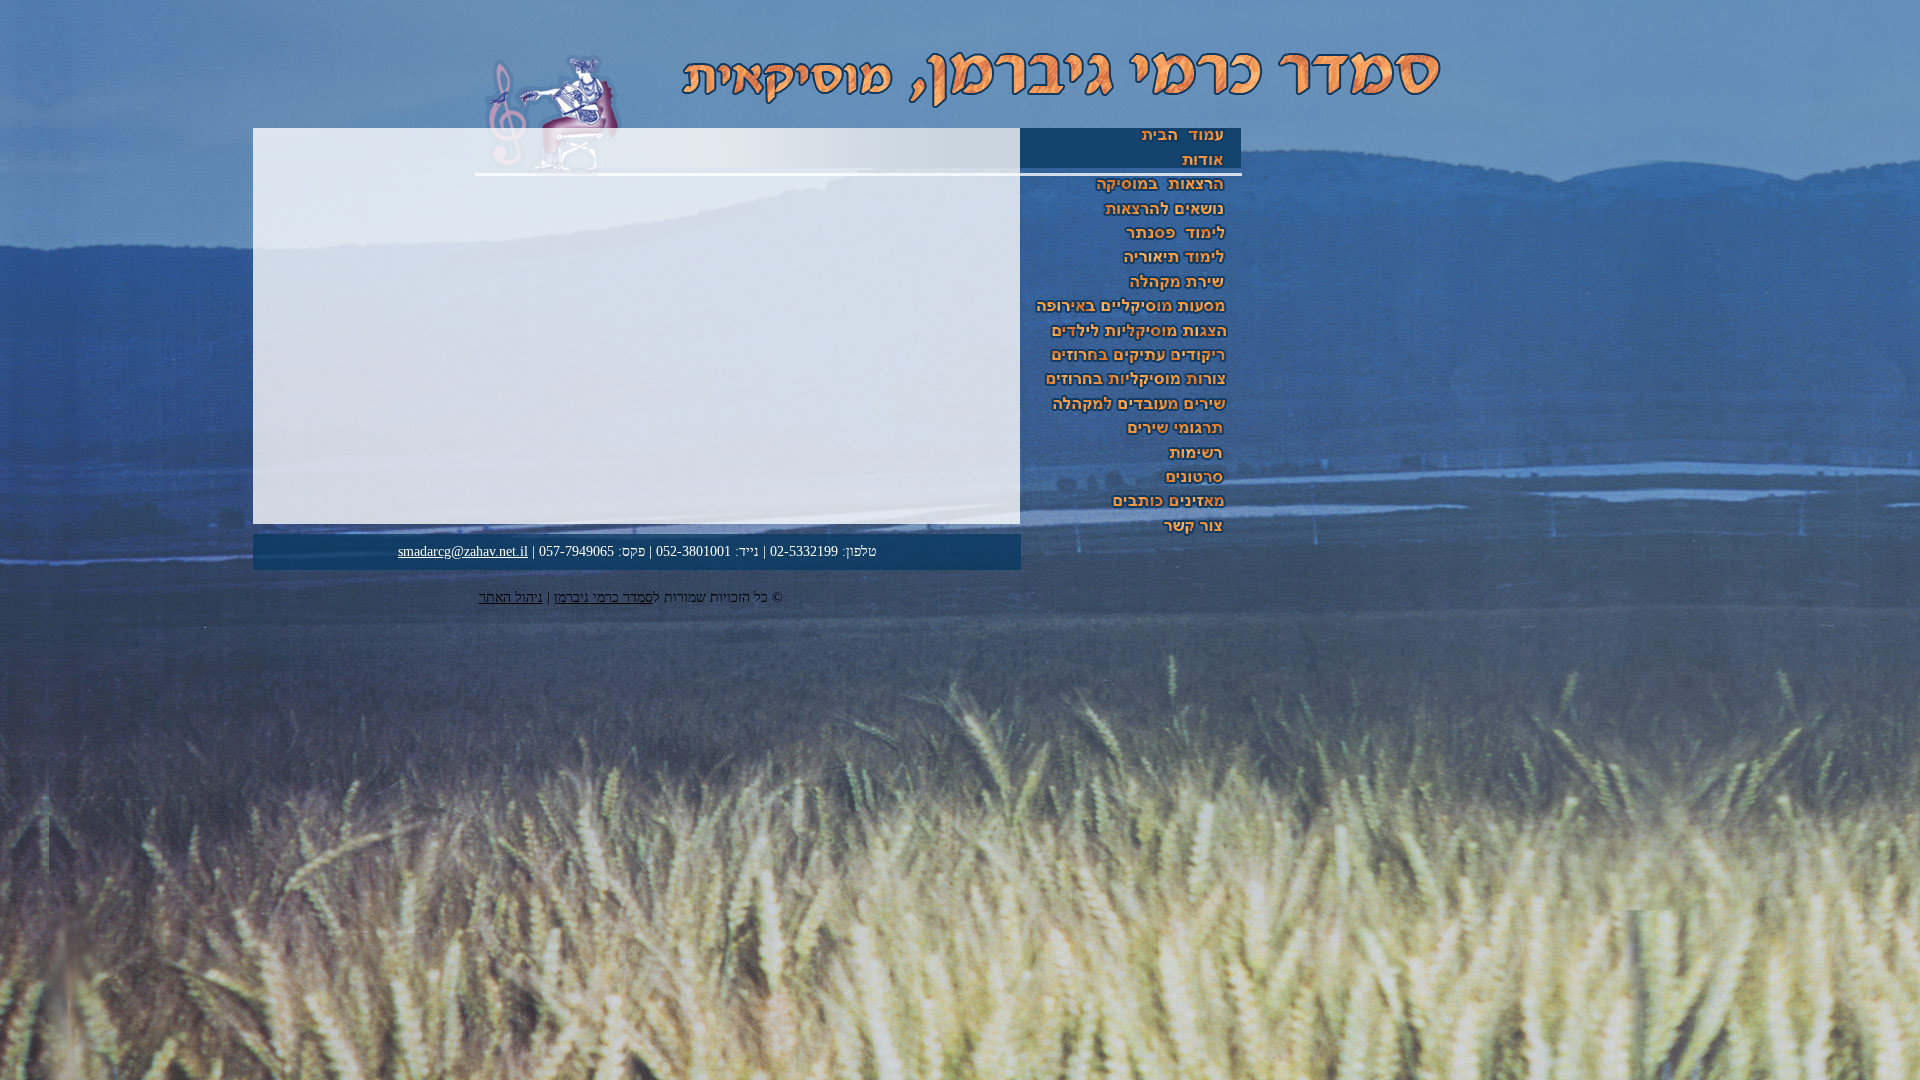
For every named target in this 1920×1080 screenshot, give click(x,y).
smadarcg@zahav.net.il (463, 551)
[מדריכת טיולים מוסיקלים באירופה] (1131, 316)
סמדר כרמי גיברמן (603, 597)
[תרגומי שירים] (1131, 438)
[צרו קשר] (1131, 536)
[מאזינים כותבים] (1131, 512)
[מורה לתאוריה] (1131, 267)
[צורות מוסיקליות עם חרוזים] (1131, 389)
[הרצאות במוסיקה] (1131, 193)
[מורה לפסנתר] (1131, 242)
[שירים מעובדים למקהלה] (1131, 414)
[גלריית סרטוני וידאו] (1131, 487)
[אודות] (1131, 169)
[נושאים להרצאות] (1131, 218)
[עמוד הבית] (1131, 144)
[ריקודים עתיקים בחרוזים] (1131, 365)
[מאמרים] (1131, 463)
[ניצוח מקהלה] (1131, 291)
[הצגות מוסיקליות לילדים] (1131, 340)
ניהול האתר (511, 597)
